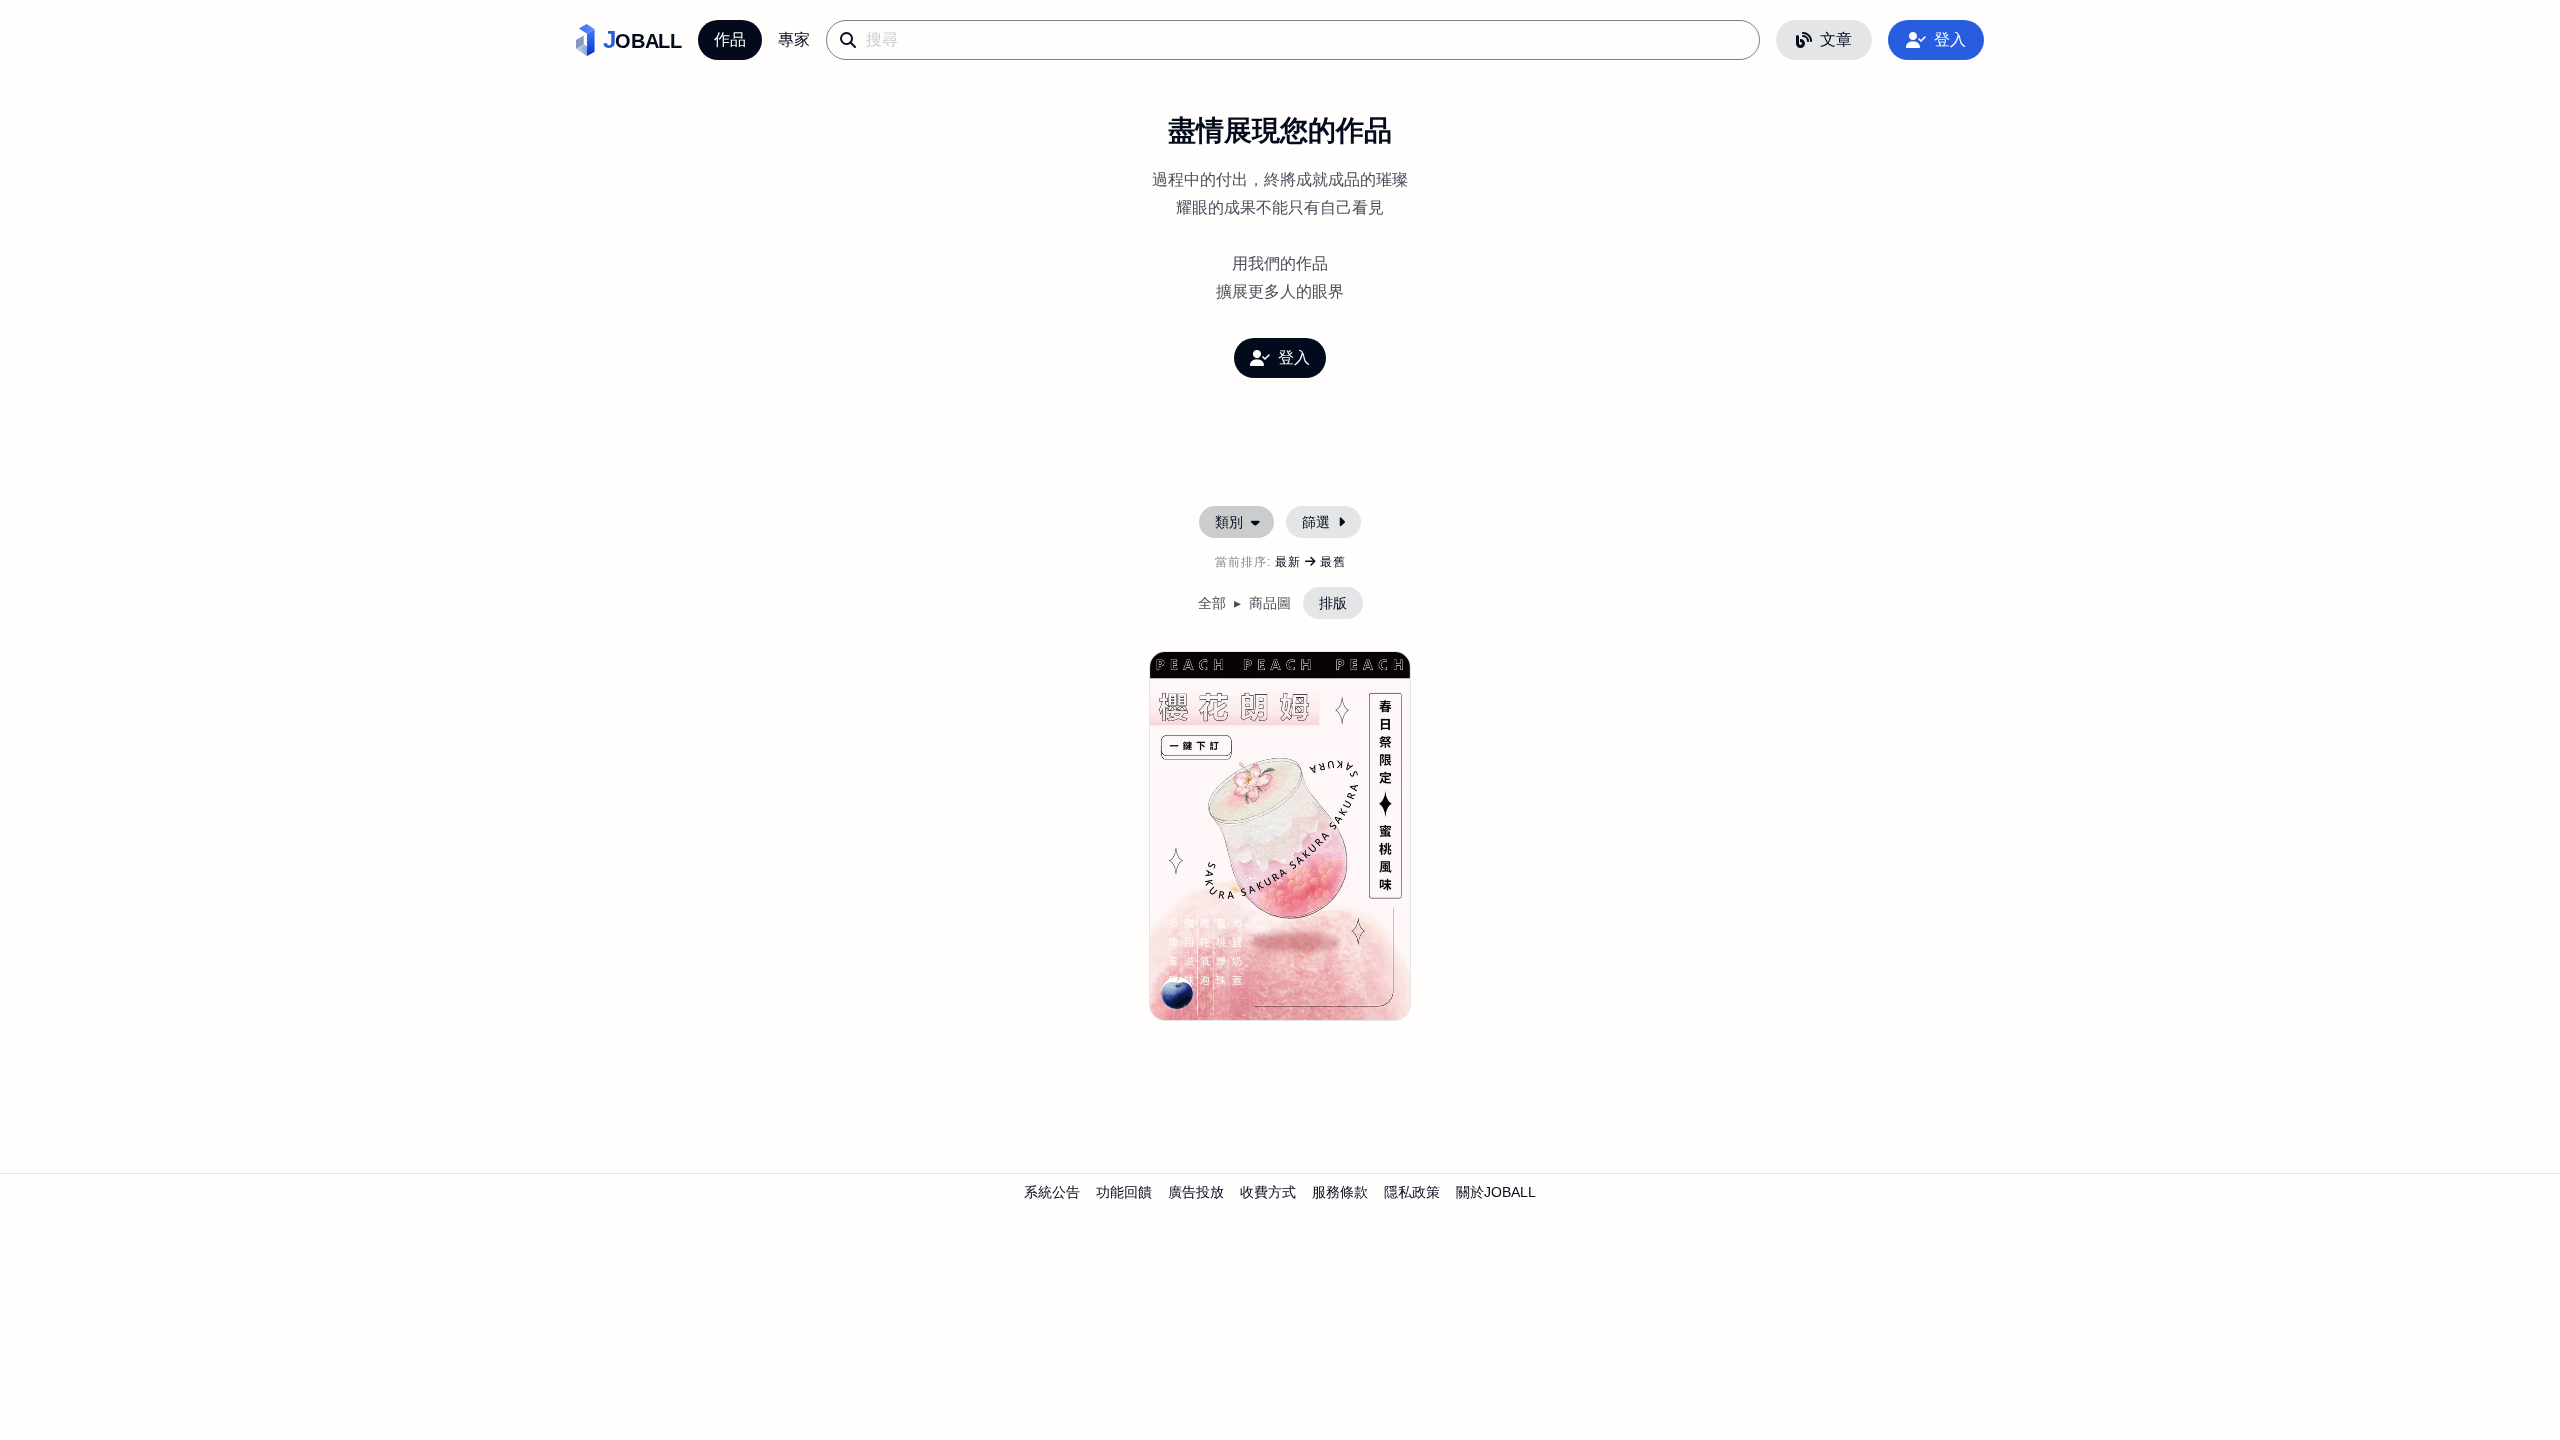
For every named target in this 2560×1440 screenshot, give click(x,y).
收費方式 (1268, 1192)
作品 (730, 39)
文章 (1836, 39)
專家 (794, 39)
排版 (1333, 603)
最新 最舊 (1310, 562)
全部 (1212, 603)
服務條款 (1340, 1192)
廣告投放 (1196, 1192)
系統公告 (1052, 1192)
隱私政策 (1412, 1192)
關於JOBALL (1496, 1192)
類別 (1229, 522)
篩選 (1316, 522)
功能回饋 (1124, 1192)
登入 (1950, 39)
